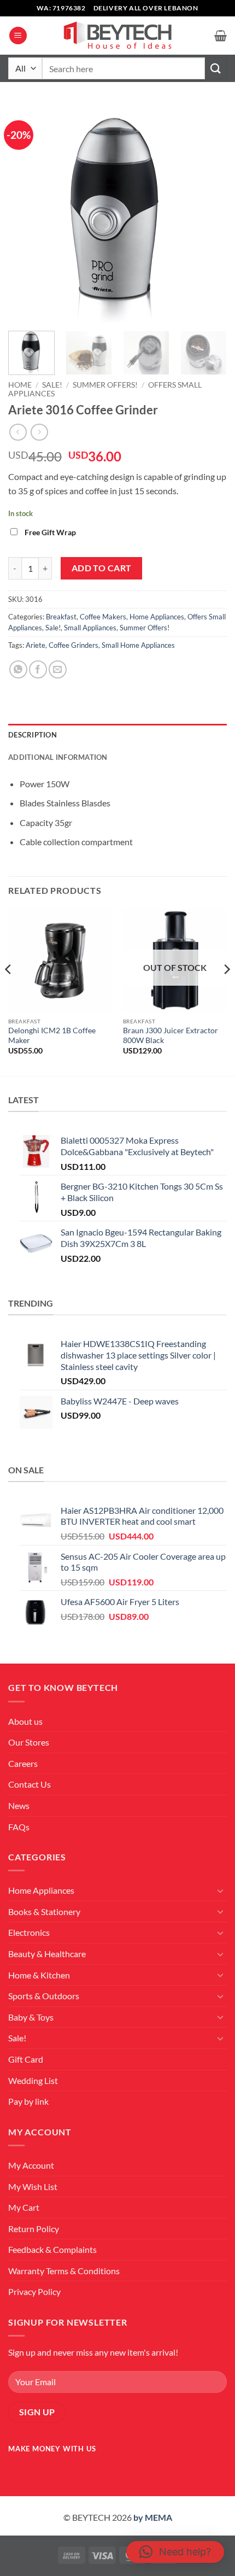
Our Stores (29, 1742)
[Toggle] (220, 1890)
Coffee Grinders (74, 645)
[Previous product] (39, 432)
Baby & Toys (31, 2017)
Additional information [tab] (58, 757)
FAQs (19, 1827)
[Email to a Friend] (58, 669)
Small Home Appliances (138, 645)
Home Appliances (157, 617)
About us (25, 1721)
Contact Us (30, 1784)
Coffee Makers (103, 617)
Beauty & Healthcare (47, 1954)
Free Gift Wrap (50, 532)
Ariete (36, 645)
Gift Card (26, 2059)
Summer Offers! (105, 385)
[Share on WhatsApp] (18, 669)
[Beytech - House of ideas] (117, 36)
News (19, 1805)
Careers (23, 1763)
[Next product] (18, 432)
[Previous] (26, 213)
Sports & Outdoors (44, 1996)
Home (20, 385)
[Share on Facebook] (38, 669)
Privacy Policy (34, 2291)
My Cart (24, 2207)
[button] (18, 36)
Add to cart (102, 568)
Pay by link (28, 2101)
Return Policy (34, 2229)
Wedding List (33, 2080)
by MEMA (153, 2517)
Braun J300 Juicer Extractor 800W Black (171, 1035)
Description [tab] (33, 735)
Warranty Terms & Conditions (64, 2271)
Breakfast (61, 617)
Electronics (29, 1932)
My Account (31, 2165)
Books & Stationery (44, 1911)
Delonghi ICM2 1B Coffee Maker (52, 1035)
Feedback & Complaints (52, 2249)
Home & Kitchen (39, 1975)
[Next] (209, 213)
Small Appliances (90, 628)
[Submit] (216, 68)
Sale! (52, 385)
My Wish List (33, 2186)
